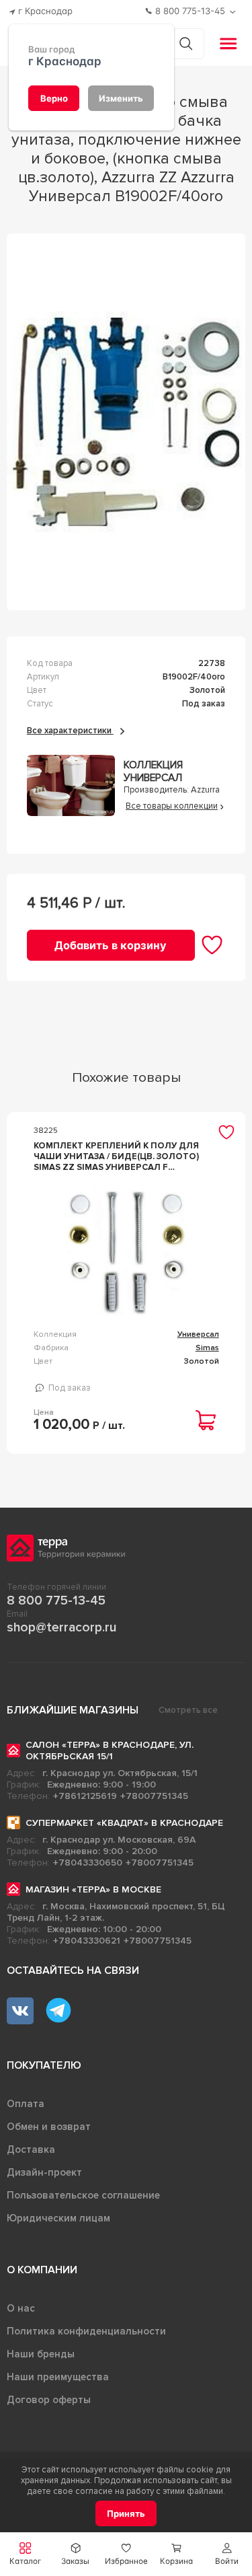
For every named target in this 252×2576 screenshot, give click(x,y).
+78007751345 (154, 1796)
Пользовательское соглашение (83, 2195)
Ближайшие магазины (73, 1710)
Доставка (31, 2149)
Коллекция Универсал (153, 772)
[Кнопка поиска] (186, 43)
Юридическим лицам (58, 2218)
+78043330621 (87, 1941)
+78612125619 (85, 1796)
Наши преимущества (58, 2377)
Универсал (198, 1334)
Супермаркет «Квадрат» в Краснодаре (124, 1823)
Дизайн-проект (44, 2172)
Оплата (26, 2104)
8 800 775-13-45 (56, 1600)
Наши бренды (41, 2354)
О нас (21, 2308)
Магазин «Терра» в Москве (93, 1889)
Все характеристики (70, 731)
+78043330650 (88, 1863)
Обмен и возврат (49, 2127)
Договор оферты (49, 2400)
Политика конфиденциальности (86, 2331)
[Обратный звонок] (234, 12)
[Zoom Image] (126, 422)
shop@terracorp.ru (61, 1627)
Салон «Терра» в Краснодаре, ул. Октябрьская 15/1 (110, 1751)
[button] (227, 2554)
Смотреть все (188, 1710)
